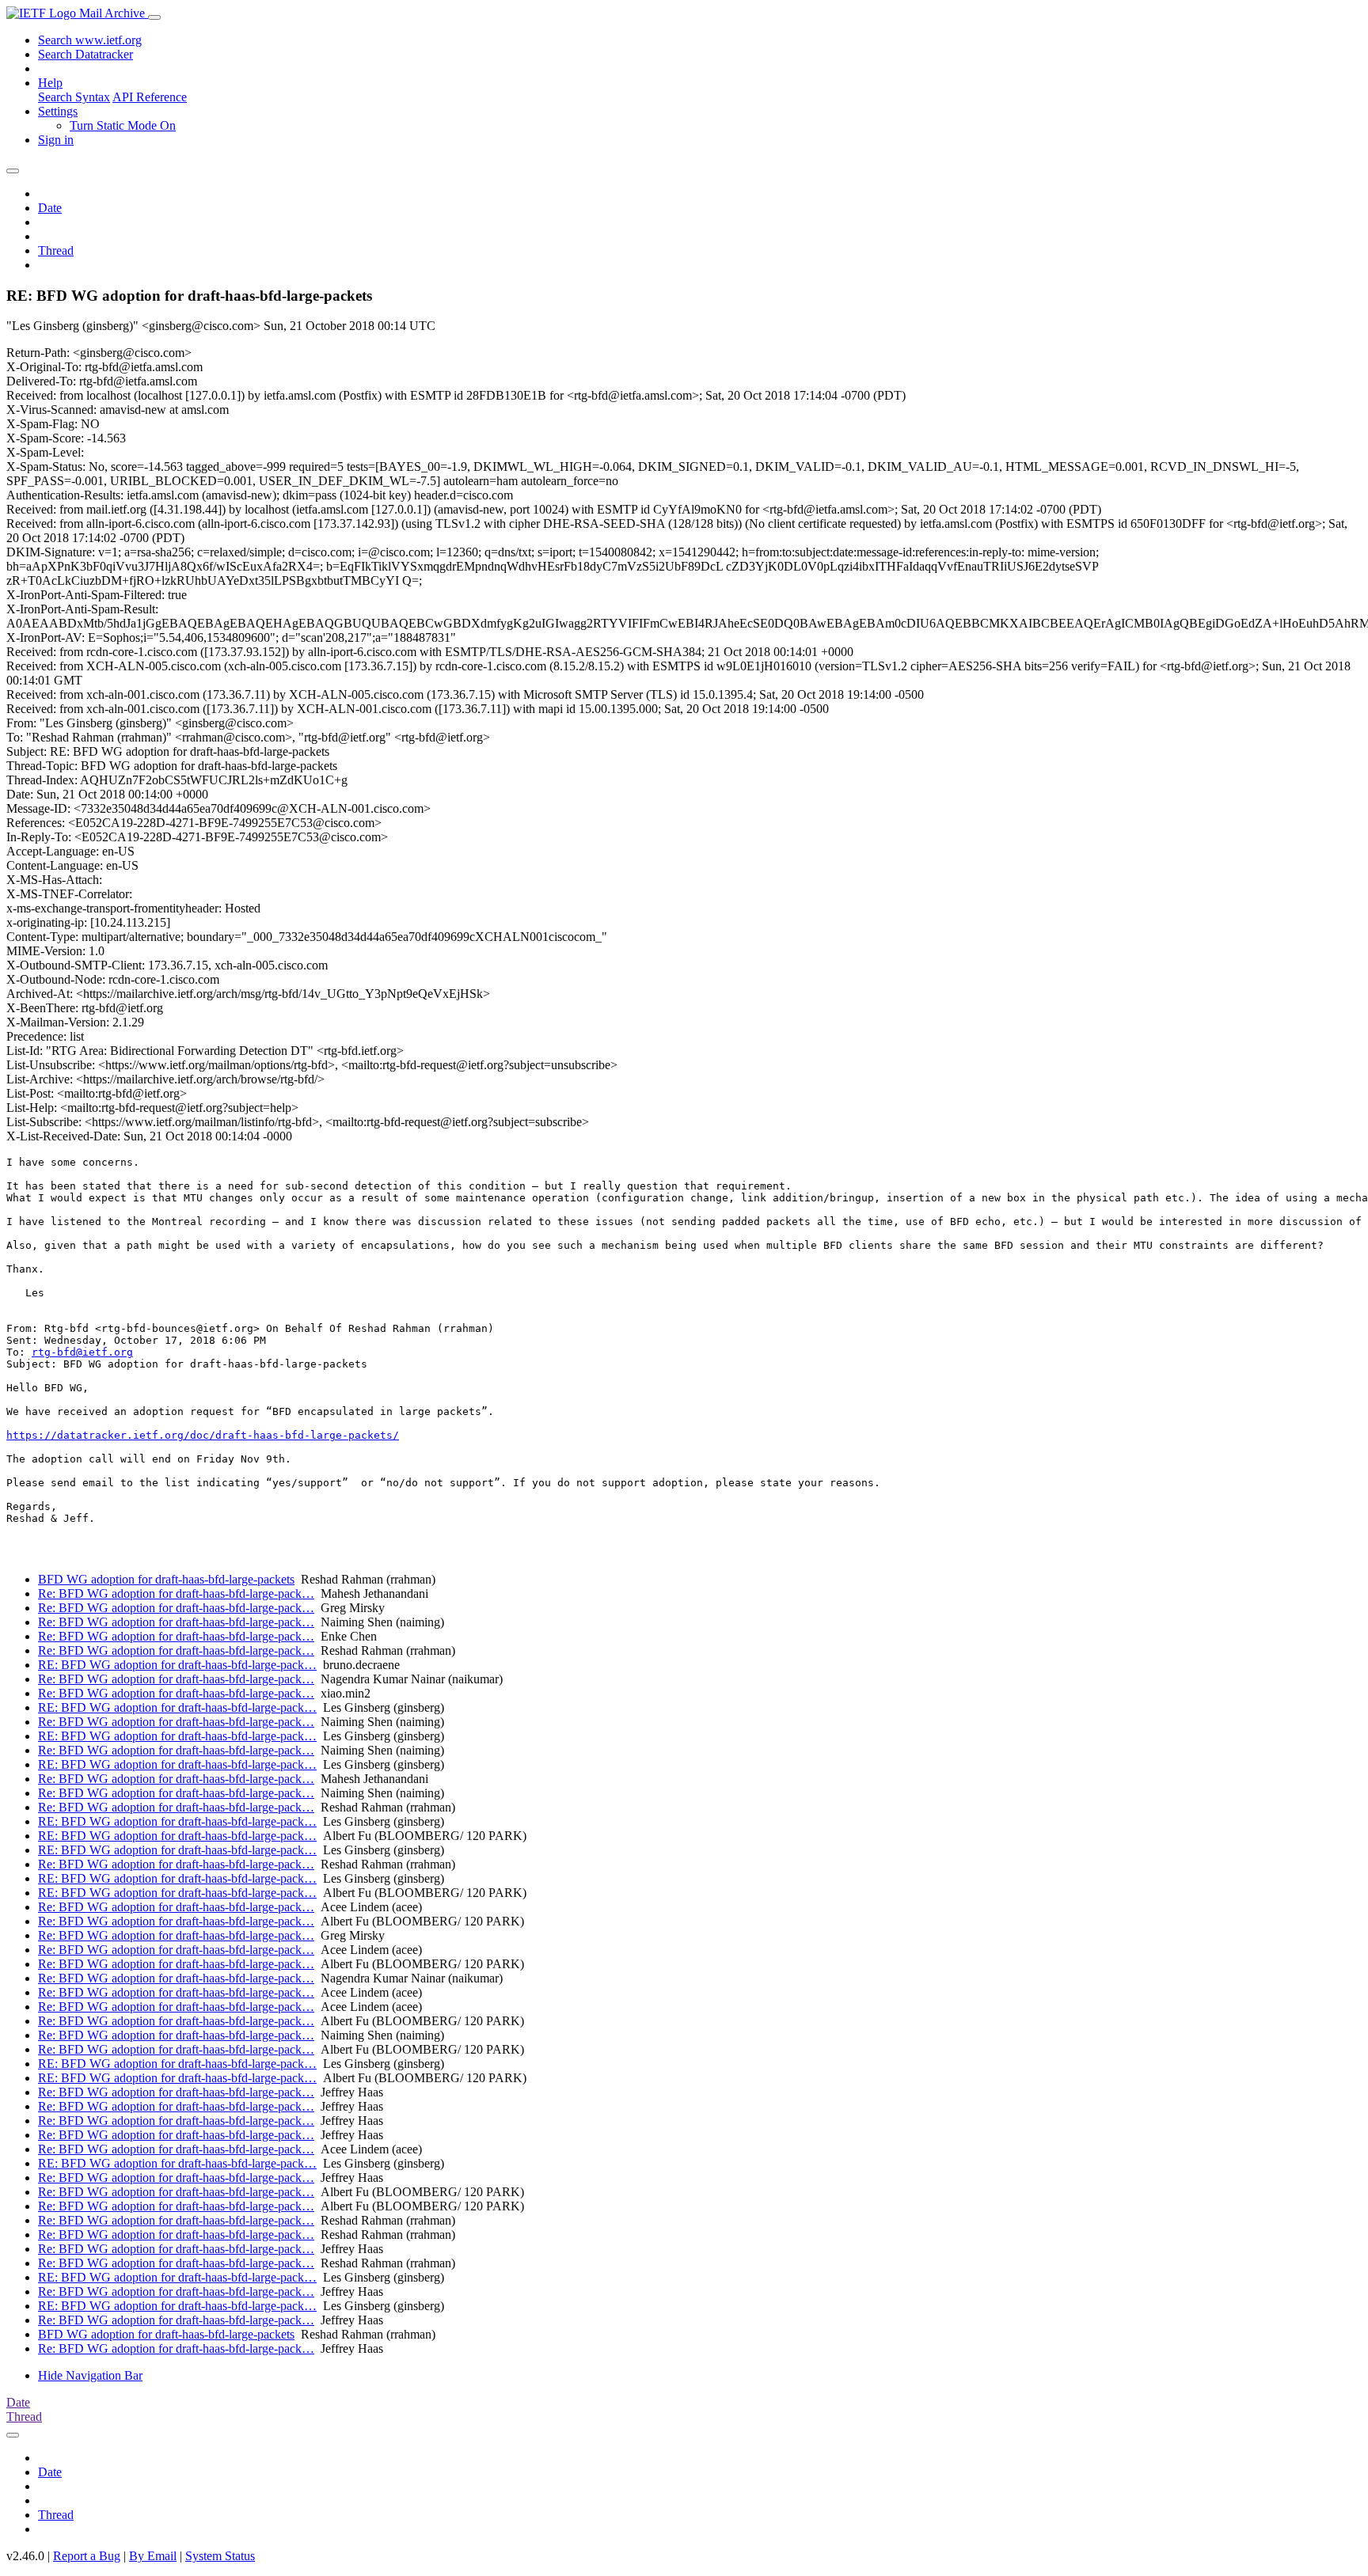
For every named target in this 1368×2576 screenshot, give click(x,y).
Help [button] (50, 83)
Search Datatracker (85, 54)
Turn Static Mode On (123, 125)
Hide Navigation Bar (90, 2375)
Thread (56, 250)
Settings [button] (58, 111)
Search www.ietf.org (90, 40)
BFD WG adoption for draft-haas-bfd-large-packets (166, 1579)
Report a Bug (87, 2556)
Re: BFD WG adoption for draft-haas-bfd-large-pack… (176, 1593)
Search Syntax (74, 97)
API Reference (150, 97)
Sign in (56, 140)
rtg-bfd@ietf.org (82, 1352)
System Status (220, 2556)
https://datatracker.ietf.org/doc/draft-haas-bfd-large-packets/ (203, 1435)
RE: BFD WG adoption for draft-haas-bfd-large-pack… (177, 1665)
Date (50, 208)
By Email (153, 2556)
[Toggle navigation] (154, 17)
